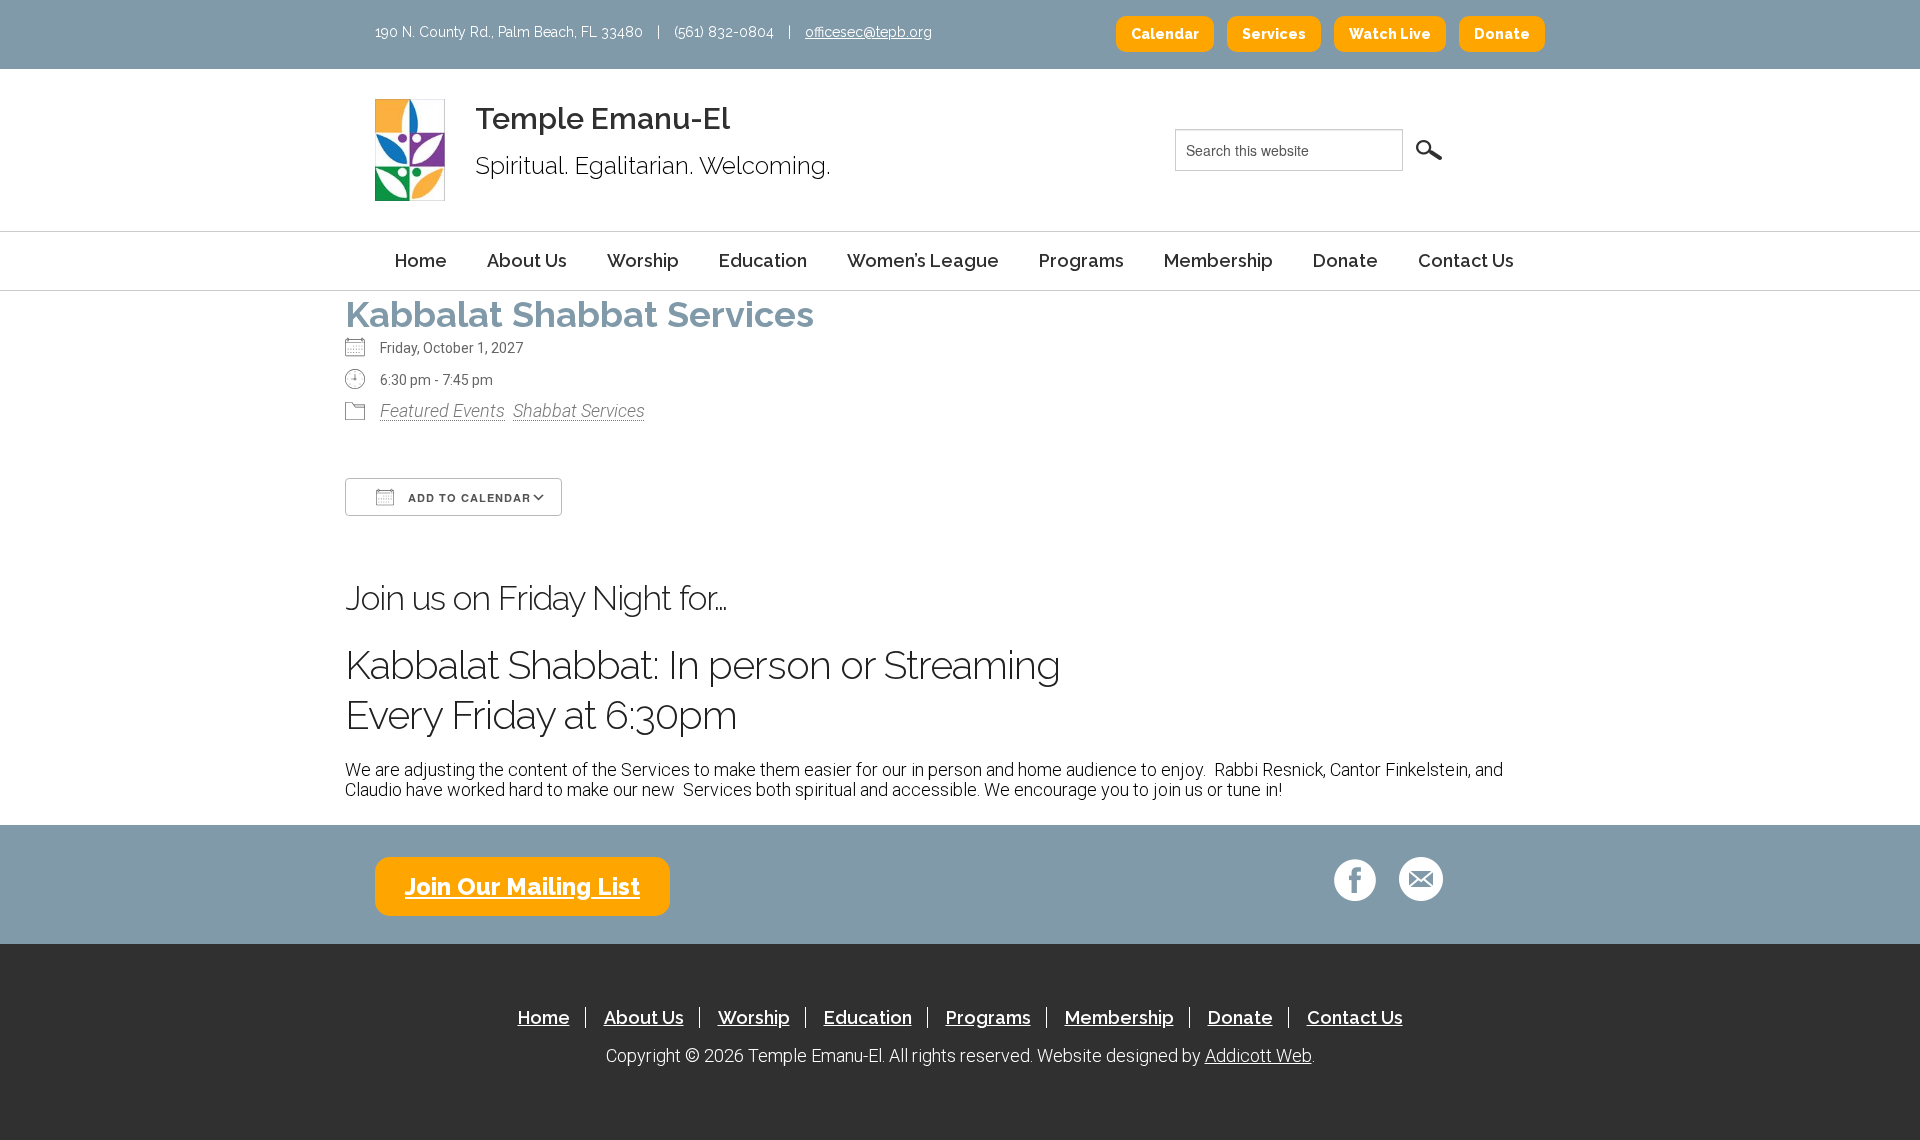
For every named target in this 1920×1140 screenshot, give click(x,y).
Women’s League (923, 260)
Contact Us (1466, 260)
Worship (643, 260)
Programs (1081, 260)
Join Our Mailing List (522, 886)
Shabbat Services (579, 410)
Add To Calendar (467, 497)
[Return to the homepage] (410, 149)
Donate (1502, 34)
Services (1274, 34)
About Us (527, 260)
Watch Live (1390, 34)
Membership (1218, 260)
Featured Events (442, 410)
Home (421, 260)
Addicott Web (1258, 1055)
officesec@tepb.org (868, 32)
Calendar (1165, 34)
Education (763, 260)
